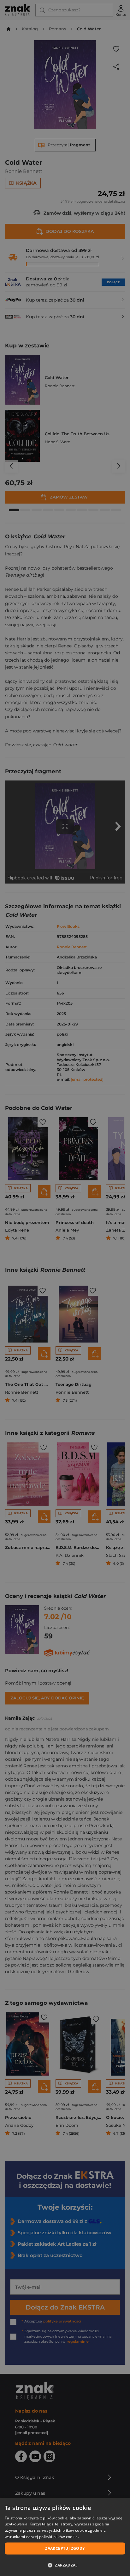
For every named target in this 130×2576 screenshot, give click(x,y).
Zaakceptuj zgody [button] (65, 2548)
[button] (65, 2565)
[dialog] (65, 2537)
